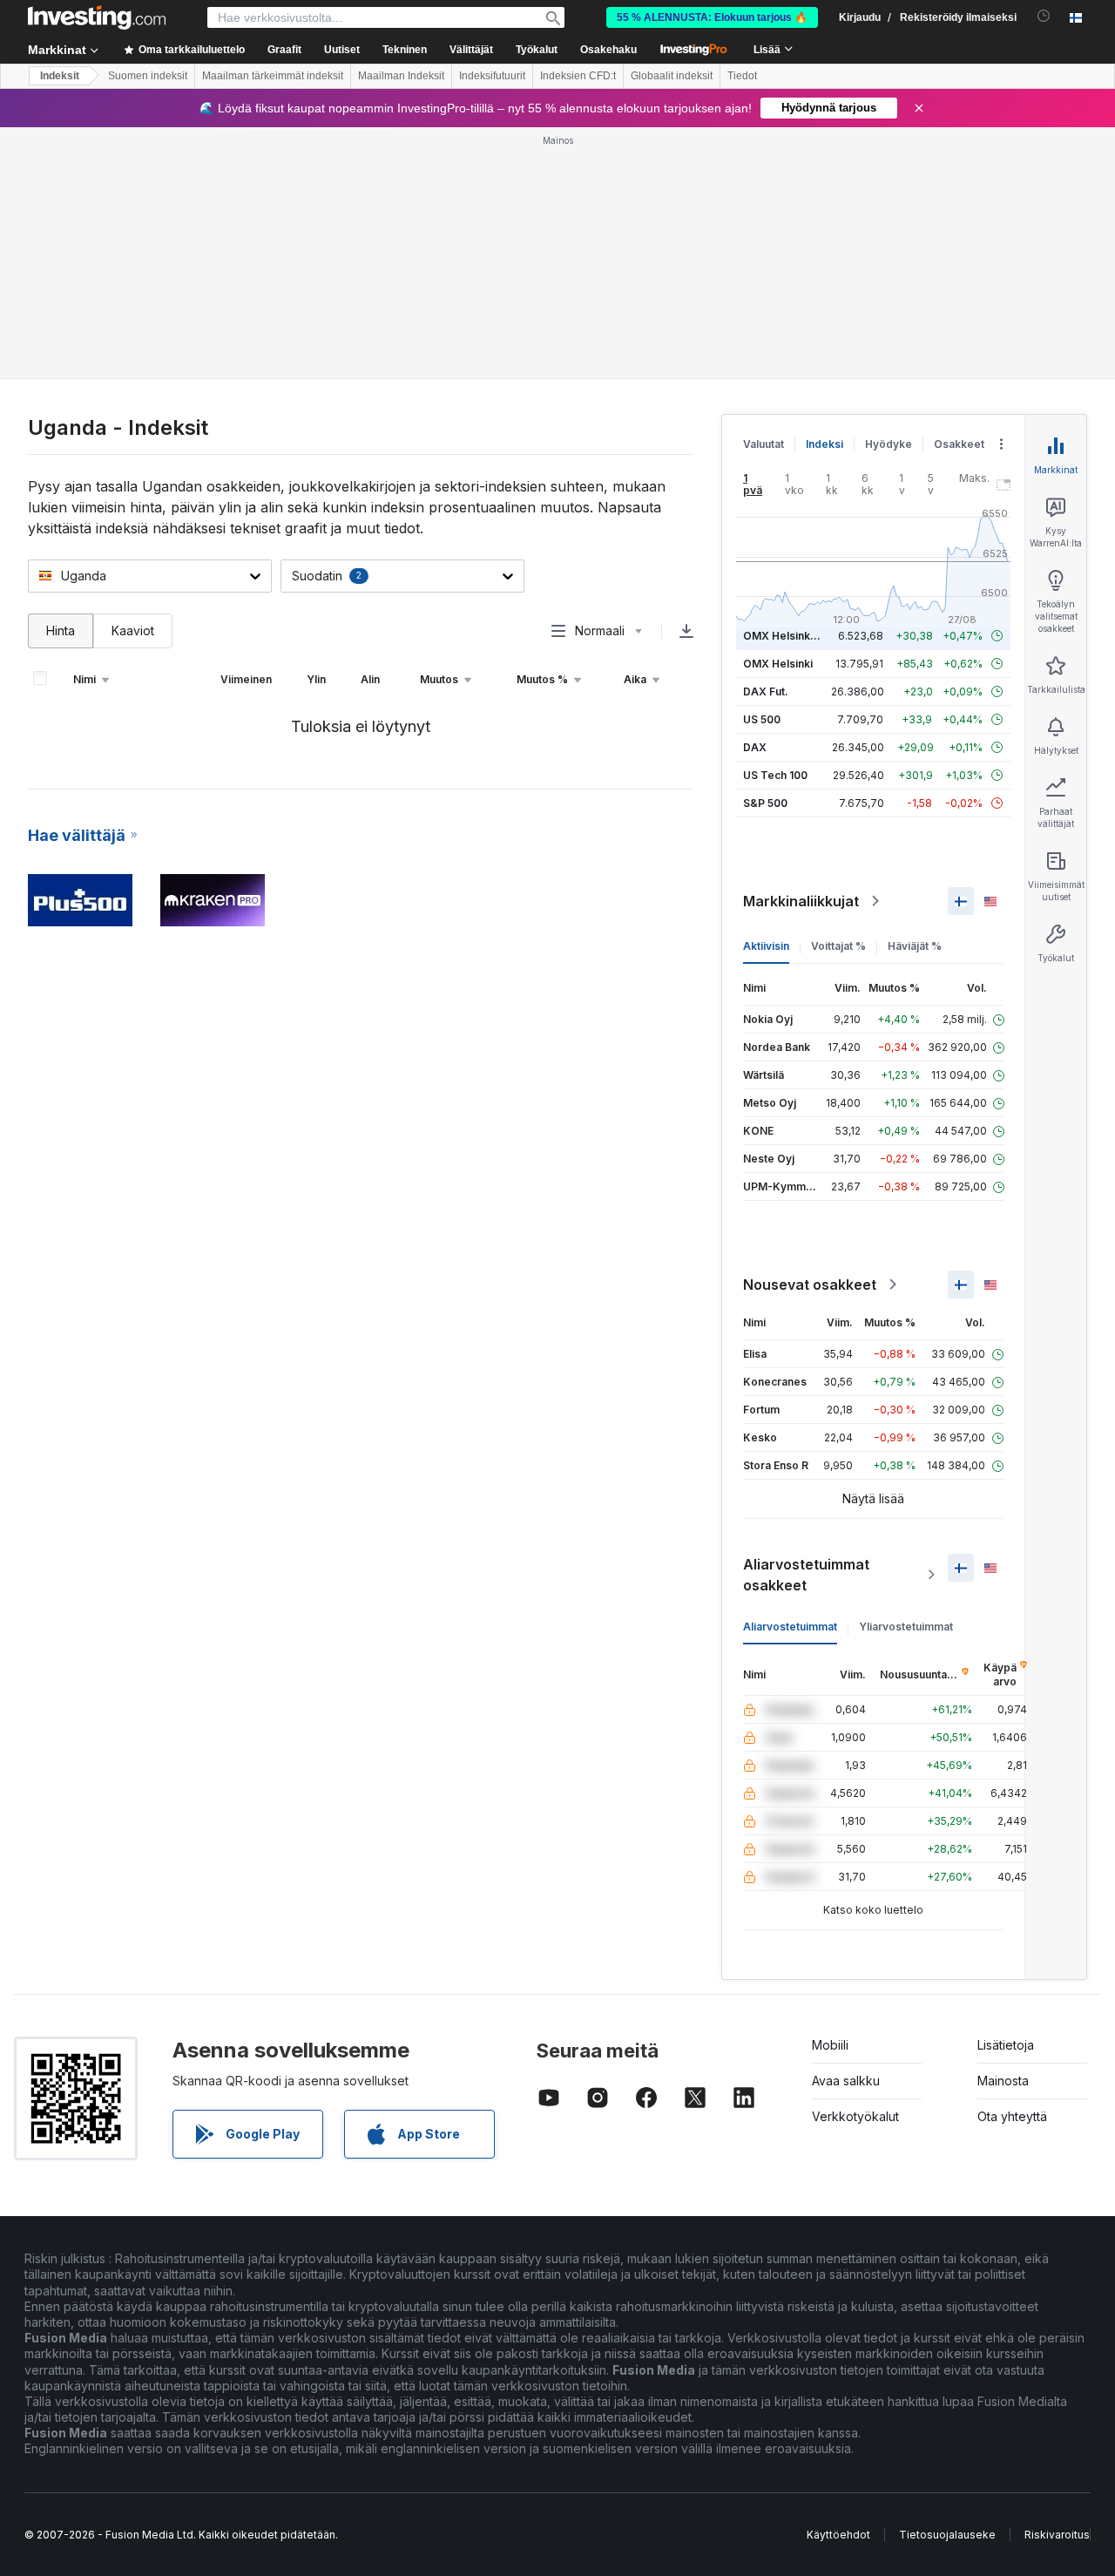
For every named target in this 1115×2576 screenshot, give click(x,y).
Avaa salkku (846, 2081)
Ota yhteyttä (1012, 2116)
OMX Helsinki (778, 664)
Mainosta (1003, 2081)
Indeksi (824, 444)
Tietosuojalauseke (947, 2535)
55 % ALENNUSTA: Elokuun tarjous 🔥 (712, 17)
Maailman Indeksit (401, 76)
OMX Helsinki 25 (786, 636)
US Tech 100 (775, 775)
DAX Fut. (766, 691)
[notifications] (1044, 16)
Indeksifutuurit (492, 76)
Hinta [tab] (61, 630)
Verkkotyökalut (855, 2116)
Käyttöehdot (838, 2535)
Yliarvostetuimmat (906, 1627)
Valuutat (764, 444)
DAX (755, 747)
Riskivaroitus (1057, 2535)
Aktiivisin (766, 946)
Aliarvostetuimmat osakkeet (806, 1575)
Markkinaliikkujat (801, 901)
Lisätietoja (1006, 2045)
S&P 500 (765, 803)
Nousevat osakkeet (810, 1285)
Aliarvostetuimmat (790, 1627)
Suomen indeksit (148, 76)
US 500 (762, 719)
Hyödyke (889, 444)
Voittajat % (838, 946)
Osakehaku (608, 50)
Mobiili (830, 2045)
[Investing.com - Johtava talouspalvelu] (97, 17)
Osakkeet (959, 444)
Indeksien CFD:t (578, 76)
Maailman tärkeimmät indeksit (273, 76)
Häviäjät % (915, 946)
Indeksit (60, 76)
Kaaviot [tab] (133, 630)
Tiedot (742, 76)
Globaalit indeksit (672, 76)
